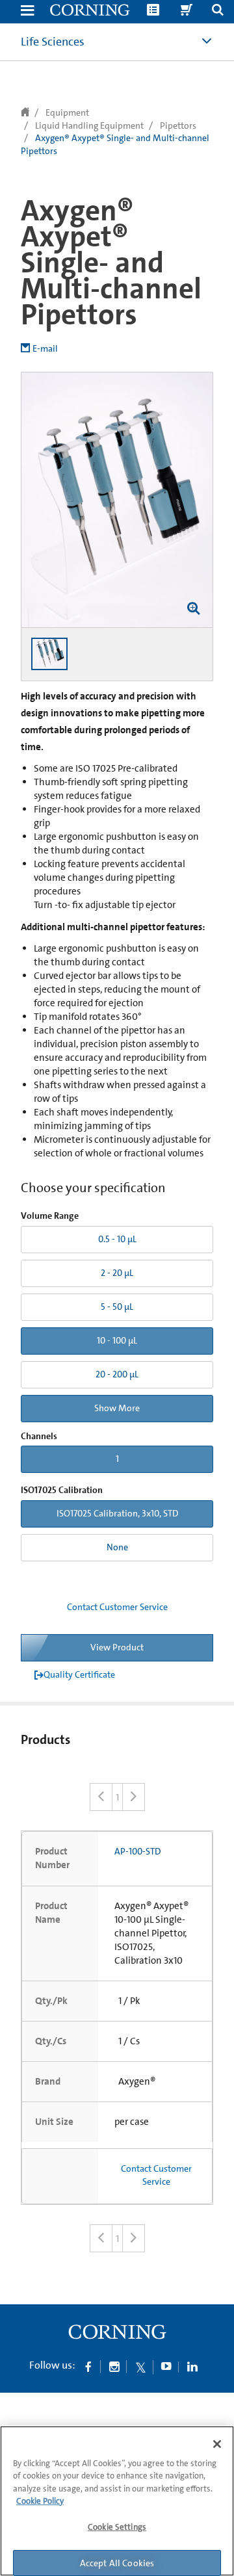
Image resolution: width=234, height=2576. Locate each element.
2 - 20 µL (117, 1273)
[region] (117, 2501)
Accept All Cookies (117, 2563)
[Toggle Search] (218, 11)
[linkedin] (192, 2366)
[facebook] (88, 2366)
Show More (117, 1408)
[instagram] (114, 2366)
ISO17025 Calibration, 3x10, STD (117, 1513)
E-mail (45, 348)
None (117, 1547)
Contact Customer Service (117, 1607)
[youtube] (166, 2366)
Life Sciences (53, 42)
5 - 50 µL (117, 1307)
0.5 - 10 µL (117, 1239)
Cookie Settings (117, 2527)
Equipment (67, 112)
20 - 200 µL (117, 1374)
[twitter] (140, 2366)
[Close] (217, 2444)
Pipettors (178, 125)
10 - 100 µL (117, 1340)
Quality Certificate (79, 1674)
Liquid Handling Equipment (89, 125)
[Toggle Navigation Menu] (27, 11)
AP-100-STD (137, 1851)
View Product (117, 1647)
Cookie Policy (40, 2501)
